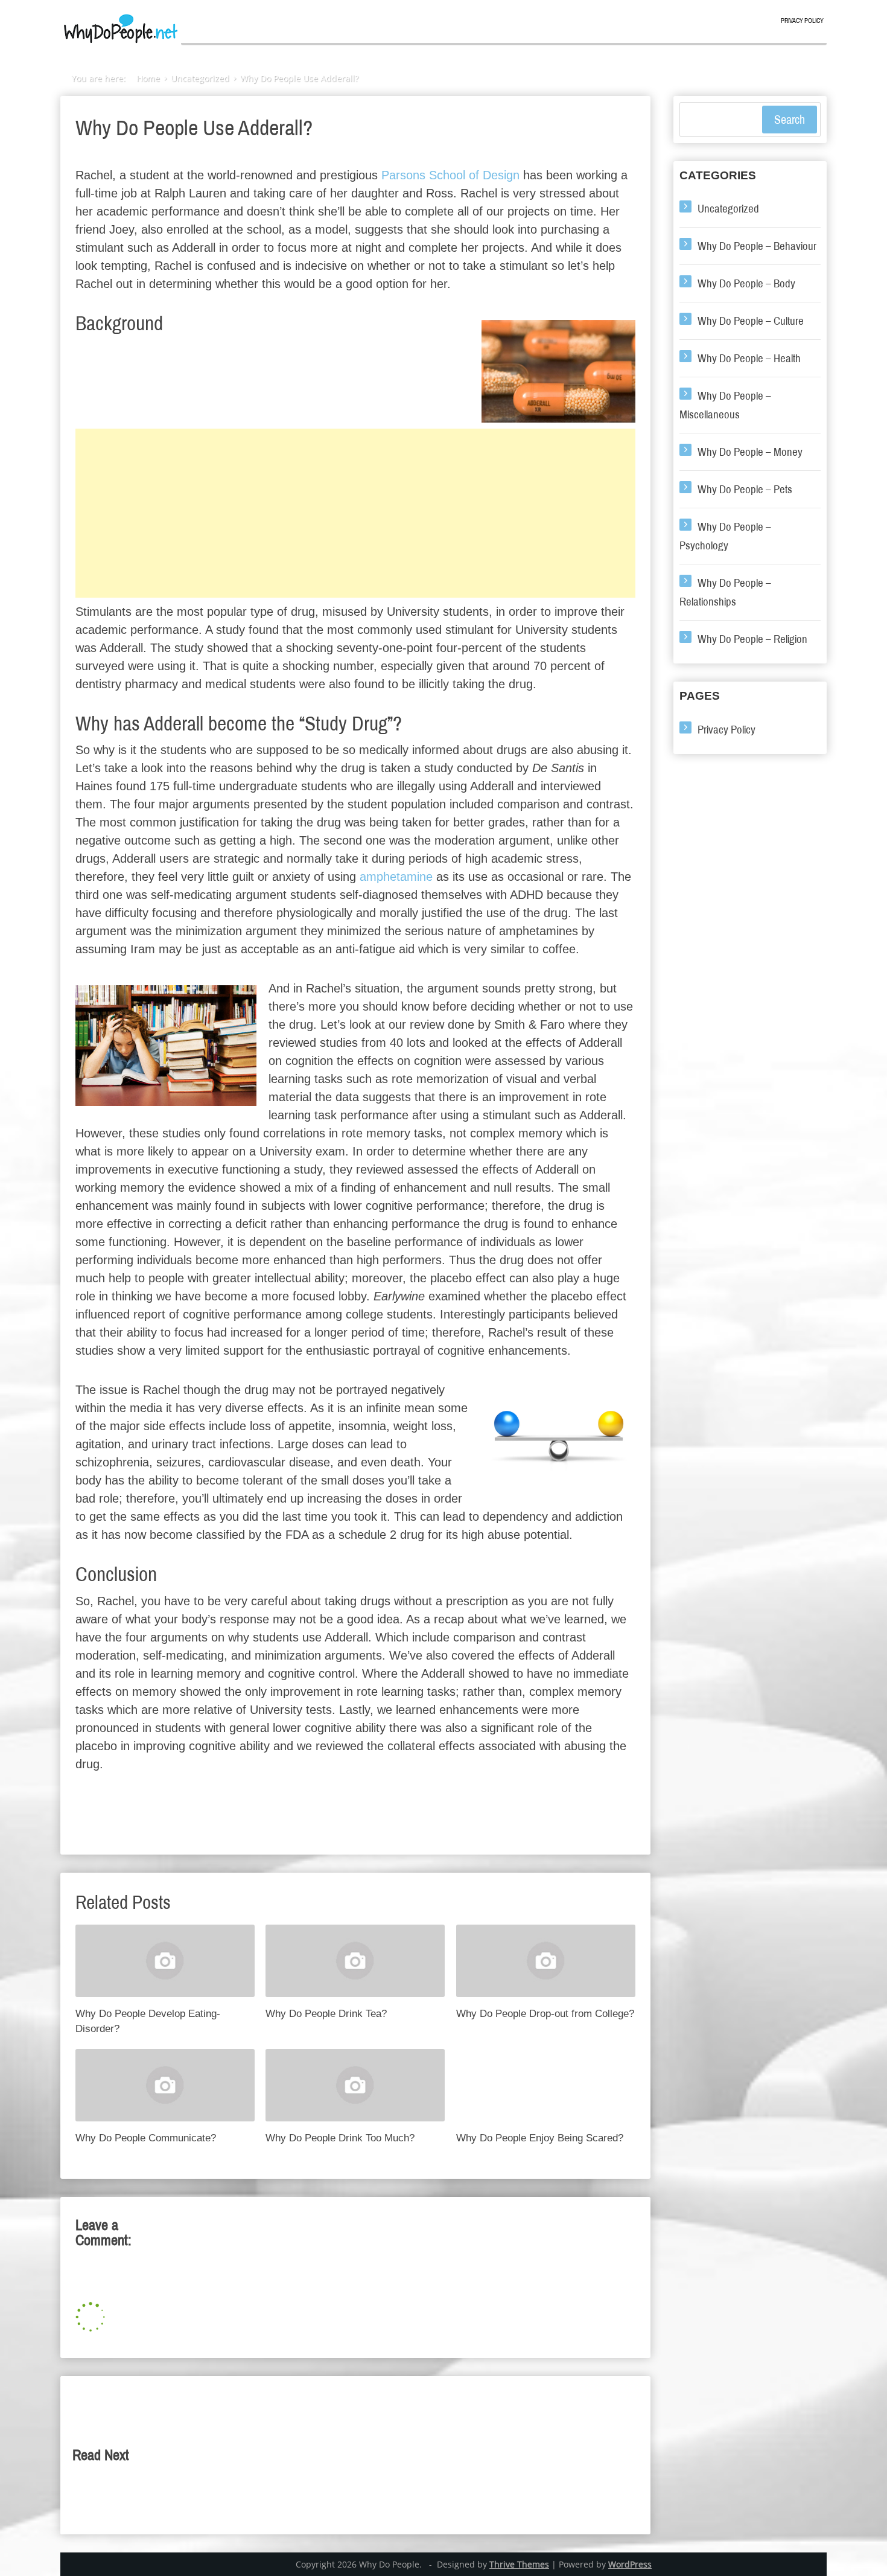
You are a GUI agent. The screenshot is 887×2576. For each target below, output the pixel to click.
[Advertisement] (355, 513)
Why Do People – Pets (745, 489)
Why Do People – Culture (751, 321)
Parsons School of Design (450, 175)
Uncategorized (728, 209)
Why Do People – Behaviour (757, 246)
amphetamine (396, 877)
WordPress (630, 2564)
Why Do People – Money (750, 452)
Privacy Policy (802, 21)
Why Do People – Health (749, 358)
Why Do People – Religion (752, 639)
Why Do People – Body (746, 283)
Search (790, 120)
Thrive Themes (519, 2564)
